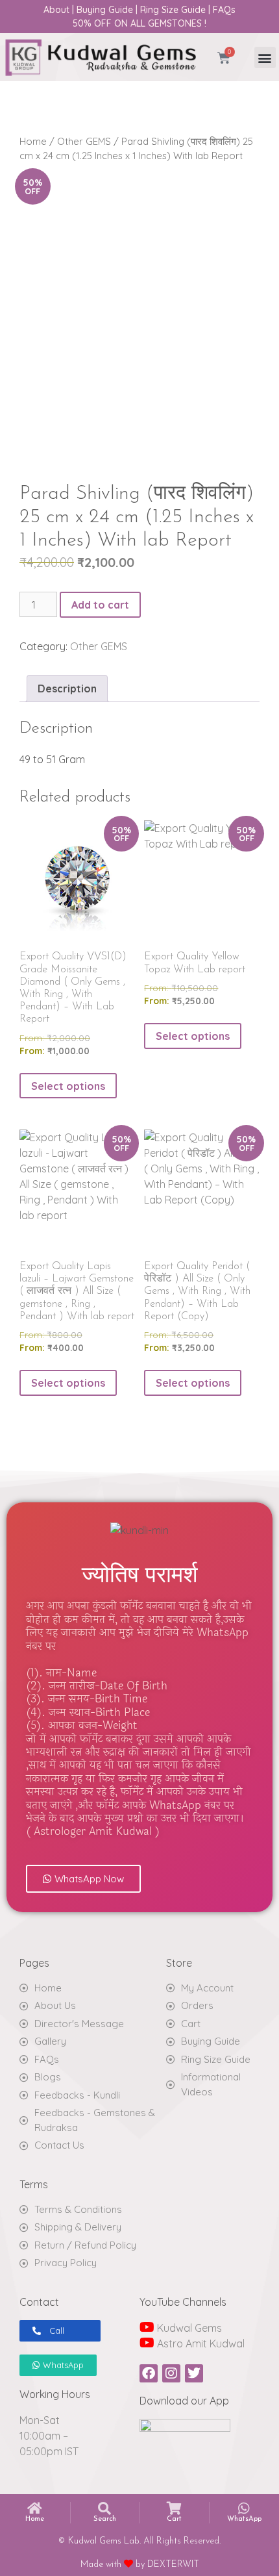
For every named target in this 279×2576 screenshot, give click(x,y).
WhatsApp (244, 2519)
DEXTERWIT (173, 2565)
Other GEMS (84, 141)
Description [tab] (67, 688)
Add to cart (100, 605)
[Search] (104, 2508)
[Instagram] (171, 2373)
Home (33, 141)
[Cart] (174, 2508)
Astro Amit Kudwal (200, 2343)
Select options (68, 1086)
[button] (265, 57)
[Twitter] (194, 2373)
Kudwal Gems (188, 2328)
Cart (174, 2519)
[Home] (35, 2508)
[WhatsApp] (244, 2508)
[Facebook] (149, 2373)
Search (105, 2519)
